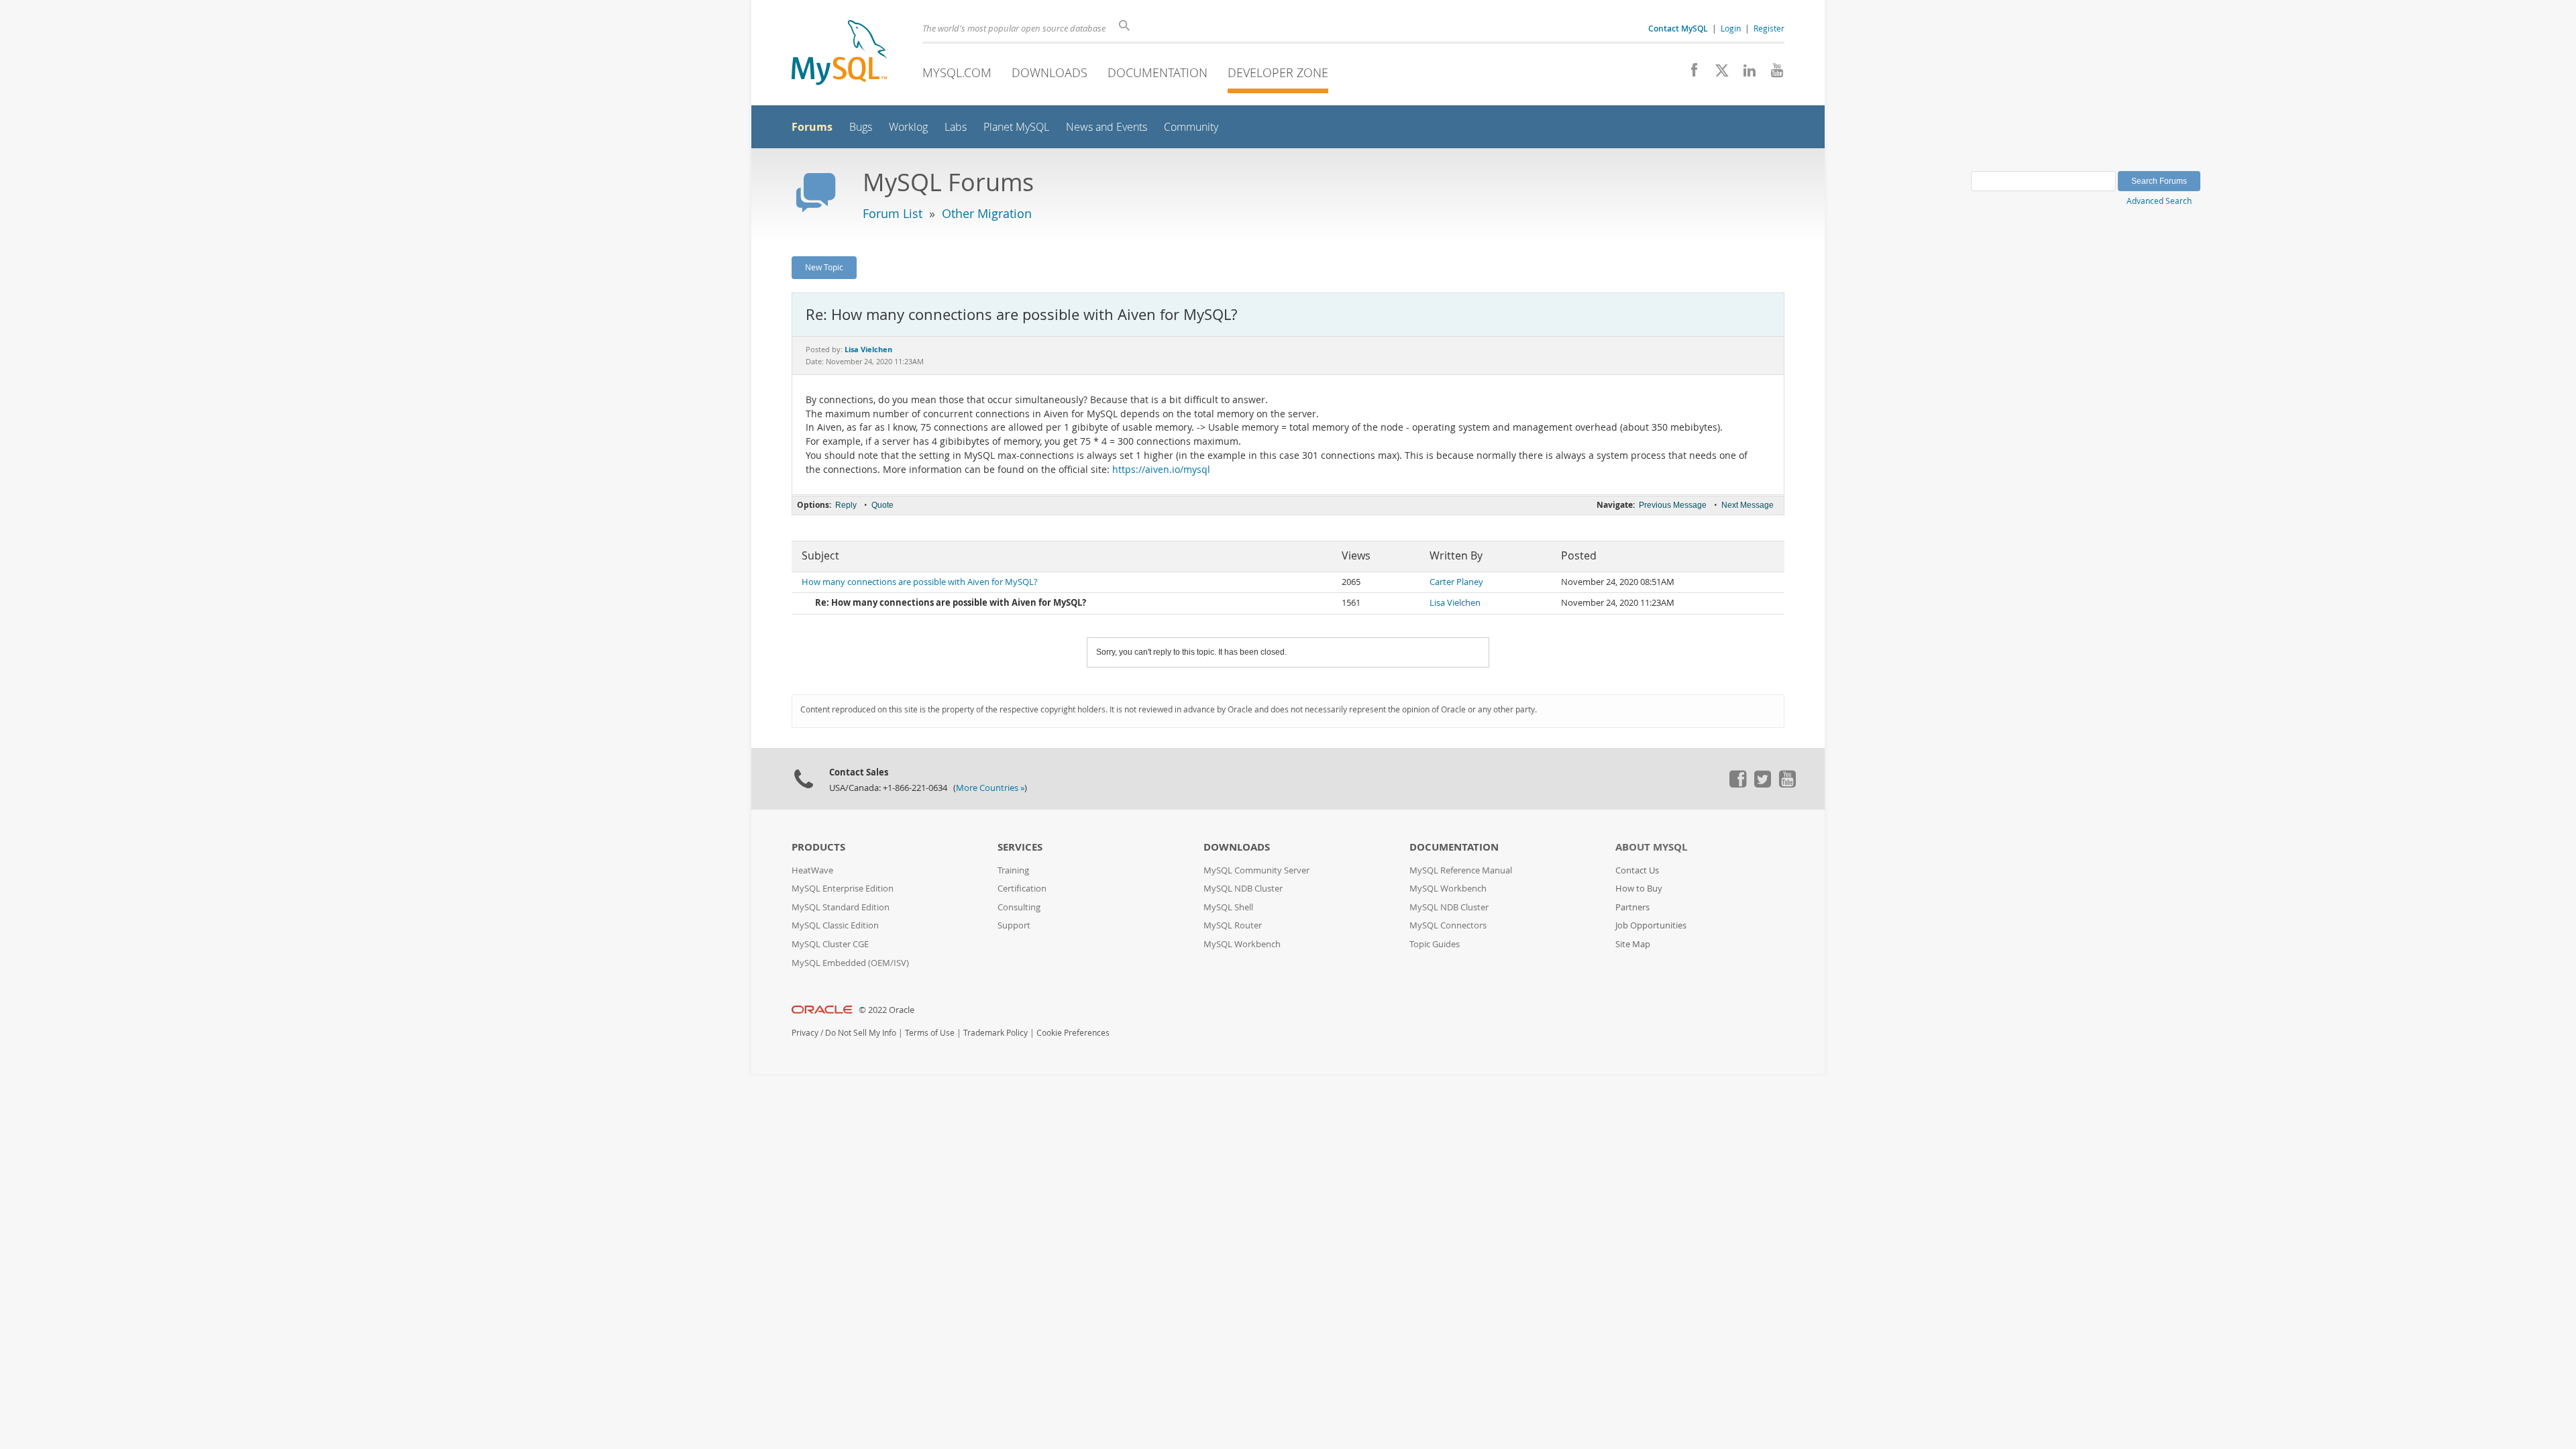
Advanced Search (2159, 201)
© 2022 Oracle (887, 1010)
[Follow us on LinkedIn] (1745, 74)
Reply (846, 505)
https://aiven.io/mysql (1161, 470)
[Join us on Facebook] (1689, 74)
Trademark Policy (996, 1033)
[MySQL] (839, 54)
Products (818, 847)
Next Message (1748, 505)
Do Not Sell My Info (861, 1033)
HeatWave (812, 870)
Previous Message (1673, 505)
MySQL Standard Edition (841, 907)
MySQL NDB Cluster (1243, 889)
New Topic (824, 267)
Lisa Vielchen (1455, 603)
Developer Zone (1278, 72)
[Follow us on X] (1717, 74)
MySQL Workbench (1242, 944)
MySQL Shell (1228, 907)
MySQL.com (957, 72)
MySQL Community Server (1256, 870)
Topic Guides (1435, 944)
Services (1020, 847)
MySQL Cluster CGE (830, 944)
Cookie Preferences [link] (1073, 1033)
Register (1769, 28)
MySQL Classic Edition (835, 925)
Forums (812, 127)
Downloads (1050, 72)
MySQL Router (1233, 925)
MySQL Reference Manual (1461, 870)
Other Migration (987, 213)
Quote (882, 505)
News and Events (1107, 127)
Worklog (908, 127)
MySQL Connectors (1448, 925)
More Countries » (990, 788)
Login (1731, 28)
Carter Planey (1456, 582)
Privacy (805, 1033)
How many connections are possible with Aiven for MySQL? (920, 582)
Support (1014, 925)
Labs (956, 127)
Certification (1022, 889)
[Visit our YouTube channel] (1772, 74)
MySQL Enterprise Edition (843, 889)
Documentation (1158, 72)
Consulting (1019, 907)
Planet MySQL (1016, 127)
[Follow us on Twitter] (1762, 784)
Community (1191, 127)
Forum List (893, 213)
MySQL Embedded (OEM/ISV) (850, 963)
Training (1013, 870)
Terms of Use (930, 1033)
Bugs (861, 127)
